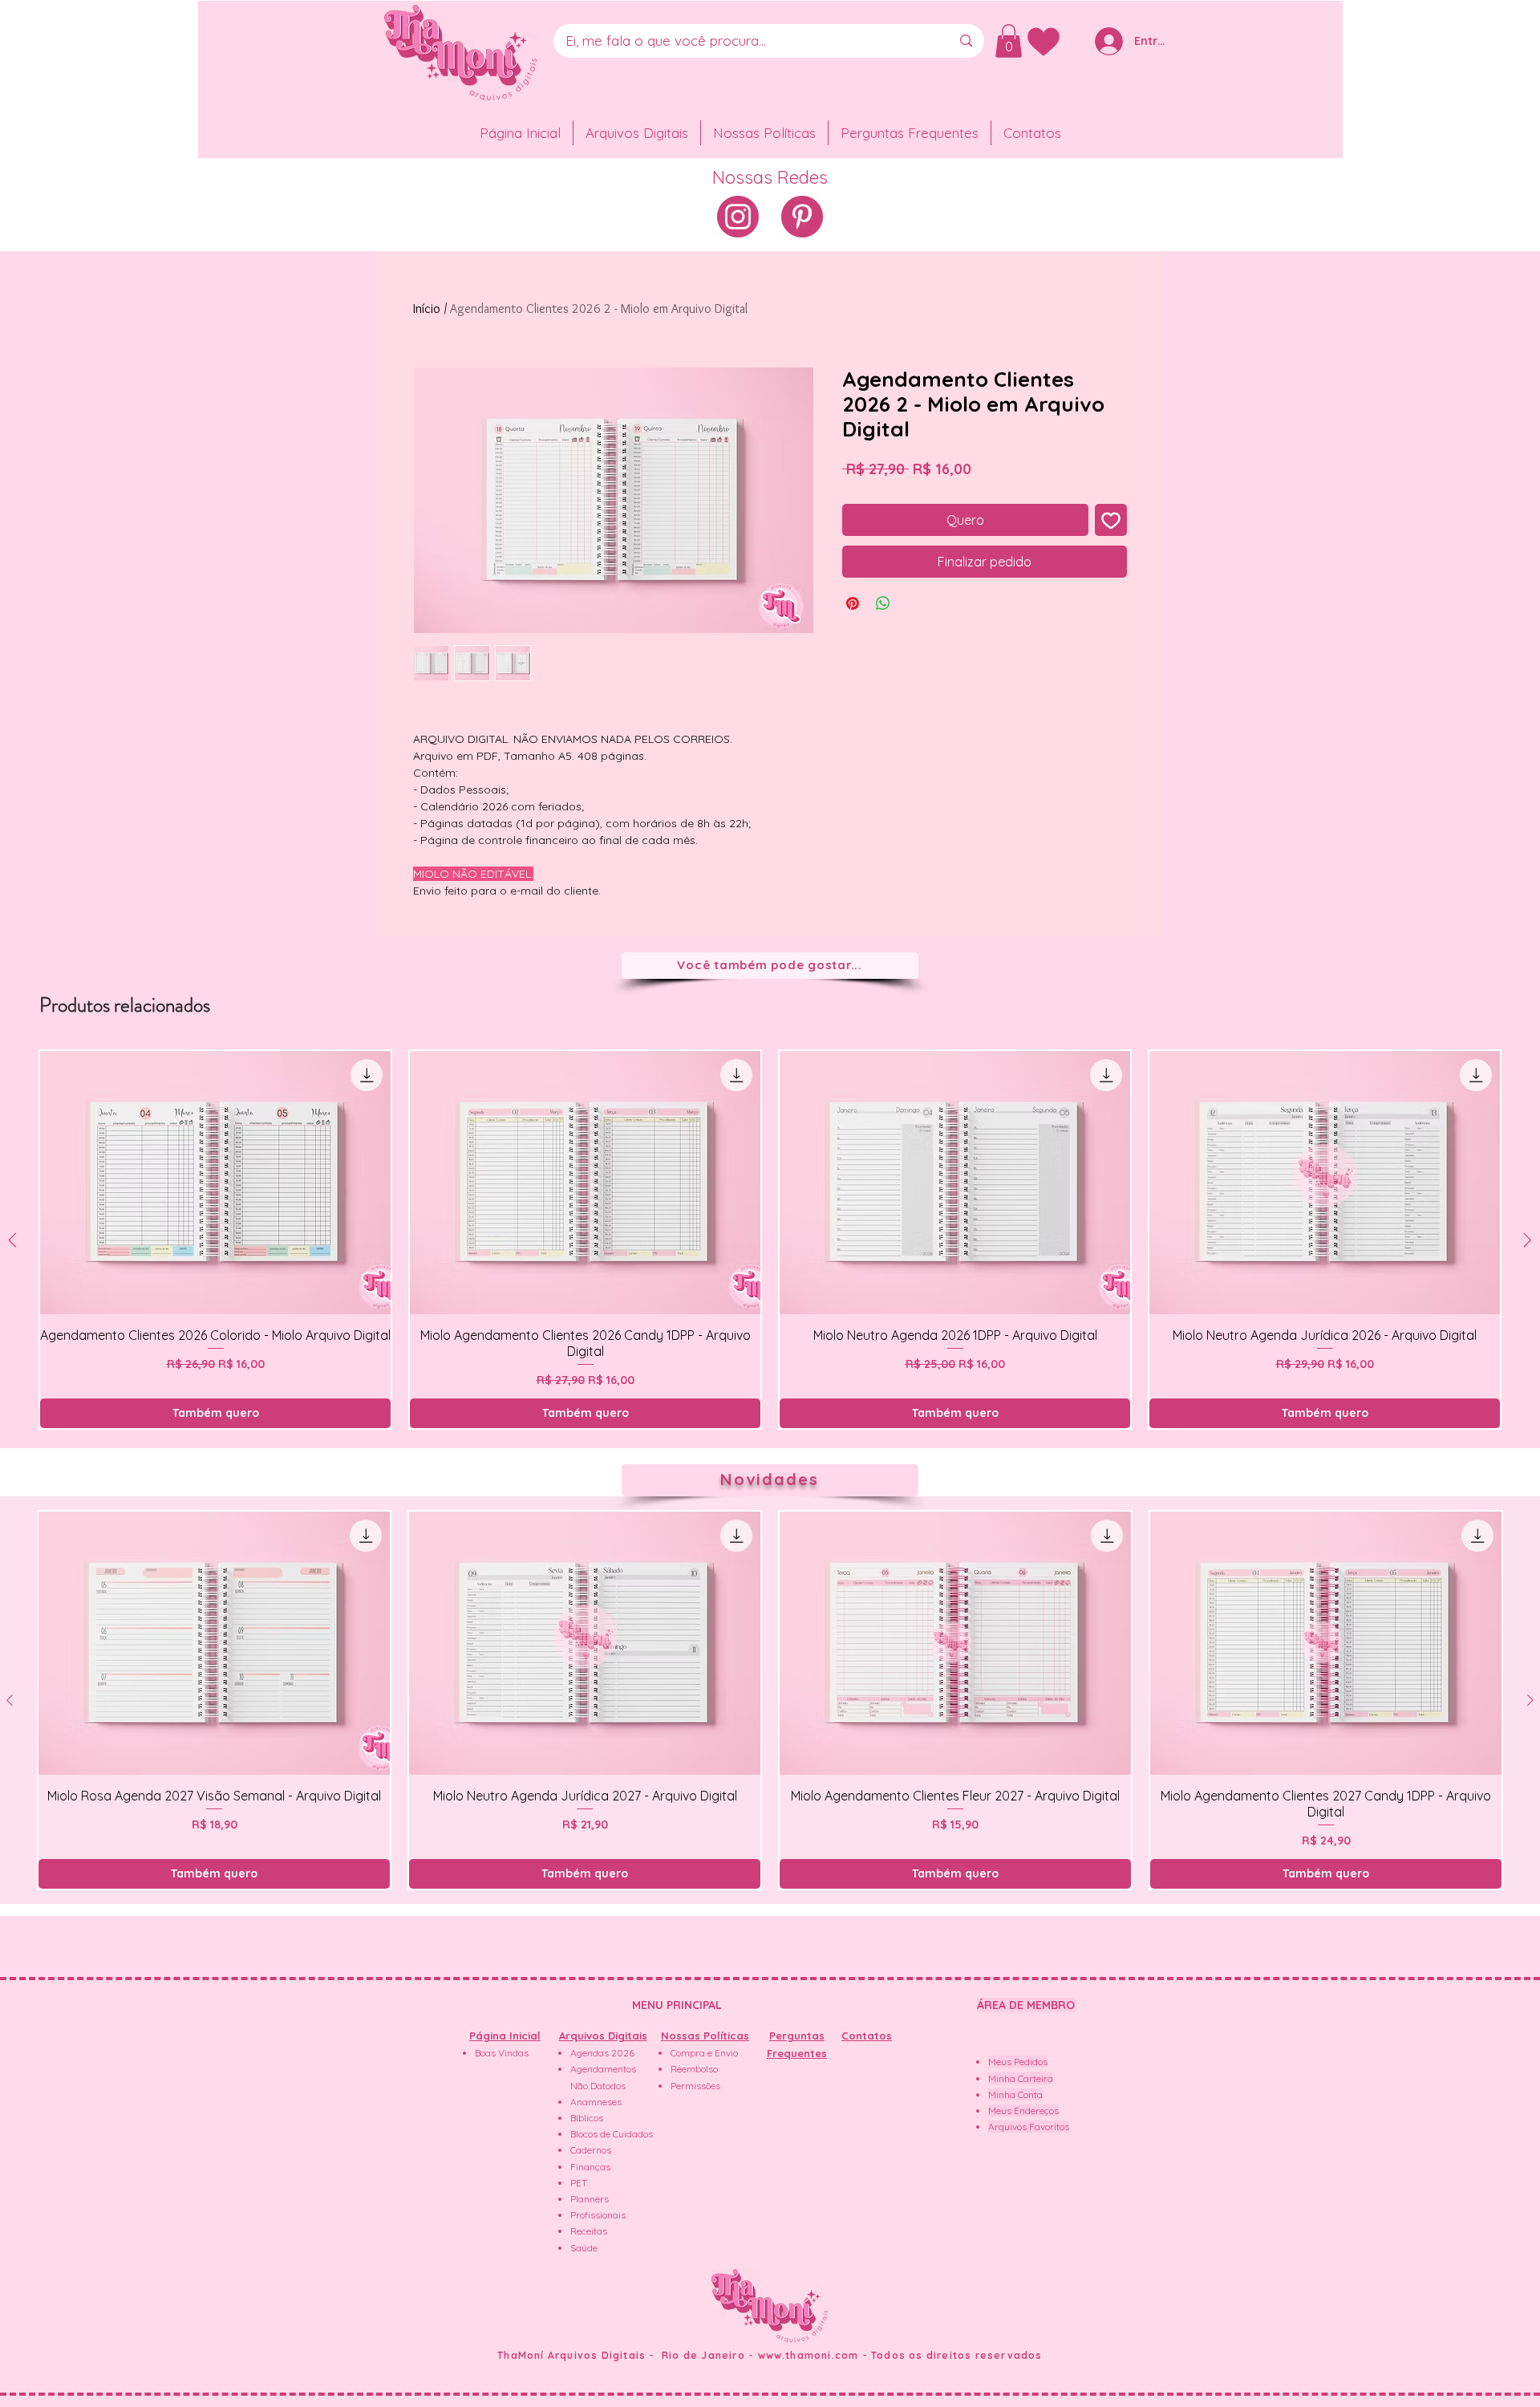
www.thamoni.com (808, 2355)
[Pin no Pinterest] (853, 603)
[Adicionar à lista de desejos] (1111, 520)
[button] (1009, 41)
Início (427, 308)
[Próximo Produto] (1528, 1240)
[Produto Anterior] (12, 1240)
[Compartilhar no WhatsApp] (883, 603)
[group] (770, 1240)
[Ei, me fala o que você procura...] (966, 41)
